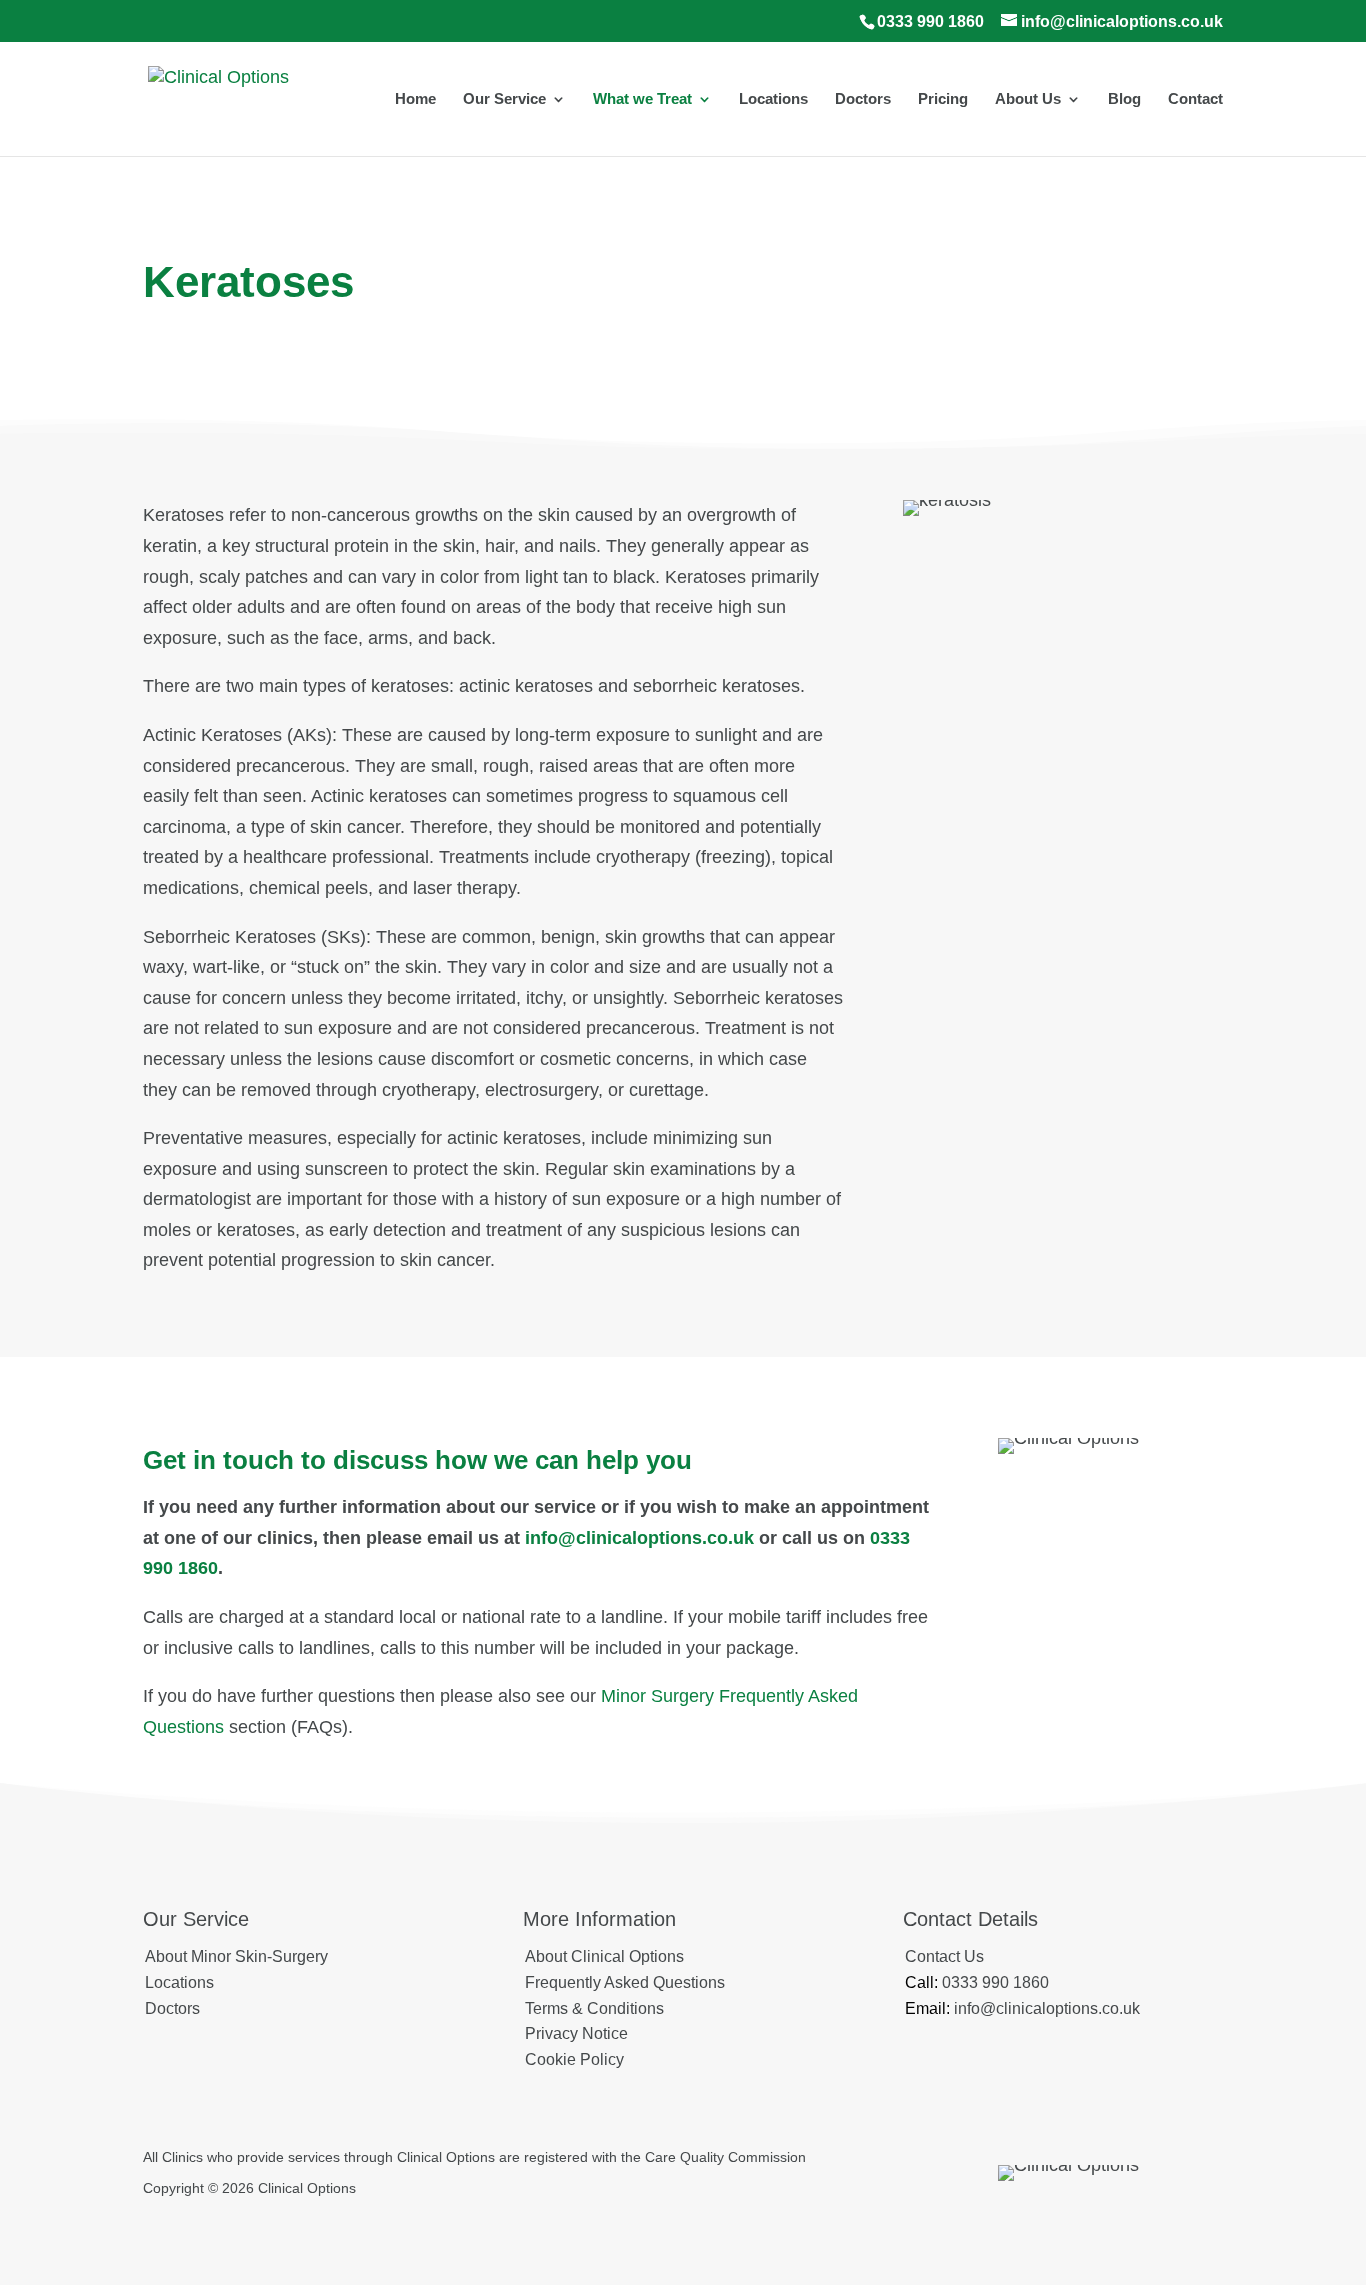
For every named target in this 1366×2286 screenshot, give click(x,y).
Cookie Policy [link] (574, 2059)
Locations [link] (773, 99)
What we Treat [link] (642, 99)
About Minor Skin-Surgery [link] (236, 1956)
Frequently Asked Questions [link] (625, 1982)
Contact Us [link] (944, 1956)
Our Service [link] (504, 99)
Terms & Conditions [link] (594, 2008)
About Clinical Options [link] (604, 1956)
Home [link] (415, 99)
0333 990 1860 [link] (930, 21)
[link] (218, 98)
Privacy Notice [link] (576, 2033)
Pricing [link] (943, 99)
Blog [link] (1124, 99)
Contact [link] (1195, 99)
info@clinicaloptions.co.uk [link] (639, 1538)
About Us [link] (1028, 99)
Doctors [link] (863, 99)
